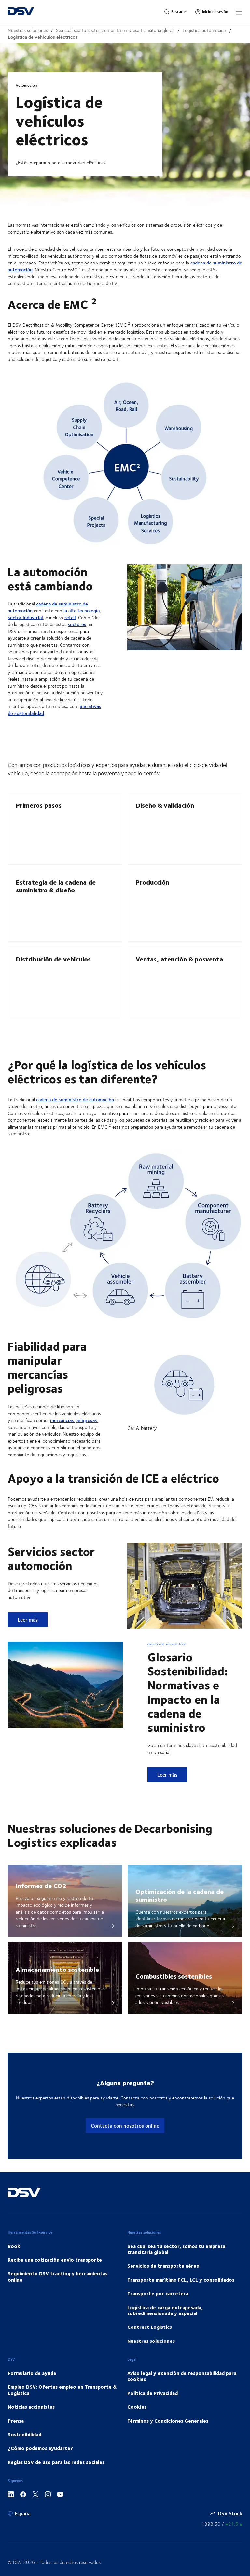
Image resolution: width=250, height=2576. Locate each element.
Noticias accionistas (31, 2407)
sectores (77, 624)
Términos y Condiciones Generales (168, 2421)
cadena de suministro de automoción (48, 607)
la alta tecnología (82, 611)
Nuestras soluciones (28, 30)
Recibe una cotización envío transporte (55, 2260)
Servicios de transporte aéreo (163, 2266)
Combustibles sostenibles (174, 1976)
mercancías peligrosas (74, 1420)
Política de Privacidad (153, 2393)
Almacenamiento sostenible (57, 1969)
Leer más (32, 1619)
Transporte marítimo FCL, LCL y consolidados (181, 2280)
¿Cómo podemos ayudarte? (40, 2448)
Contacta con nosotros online (125, 2125)
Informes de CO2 (41, 1885)
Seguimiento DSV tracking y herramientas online (58, 2276)
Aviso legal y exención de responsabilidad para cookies (182, 2376)
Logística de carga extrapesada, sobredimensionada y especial (165, 2310)
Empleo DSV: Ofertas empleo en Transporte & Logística (62, 2390)
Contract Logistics (150, 2327)
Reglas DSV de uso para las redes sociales (56, 2462)
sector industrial (25, 617)
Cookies (137, 2407)
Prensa (16, 2421)
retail (70, 617)
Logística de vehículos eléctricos (43, 37)
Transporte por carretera (158, 2293)
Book (14, 2246)
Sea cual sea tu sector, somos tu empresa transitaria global (115, 30)
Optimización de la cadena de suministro (180, 1895)
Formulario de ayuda (32, 2373)
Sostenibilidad (25, 2434)
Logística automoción (204, 30)
